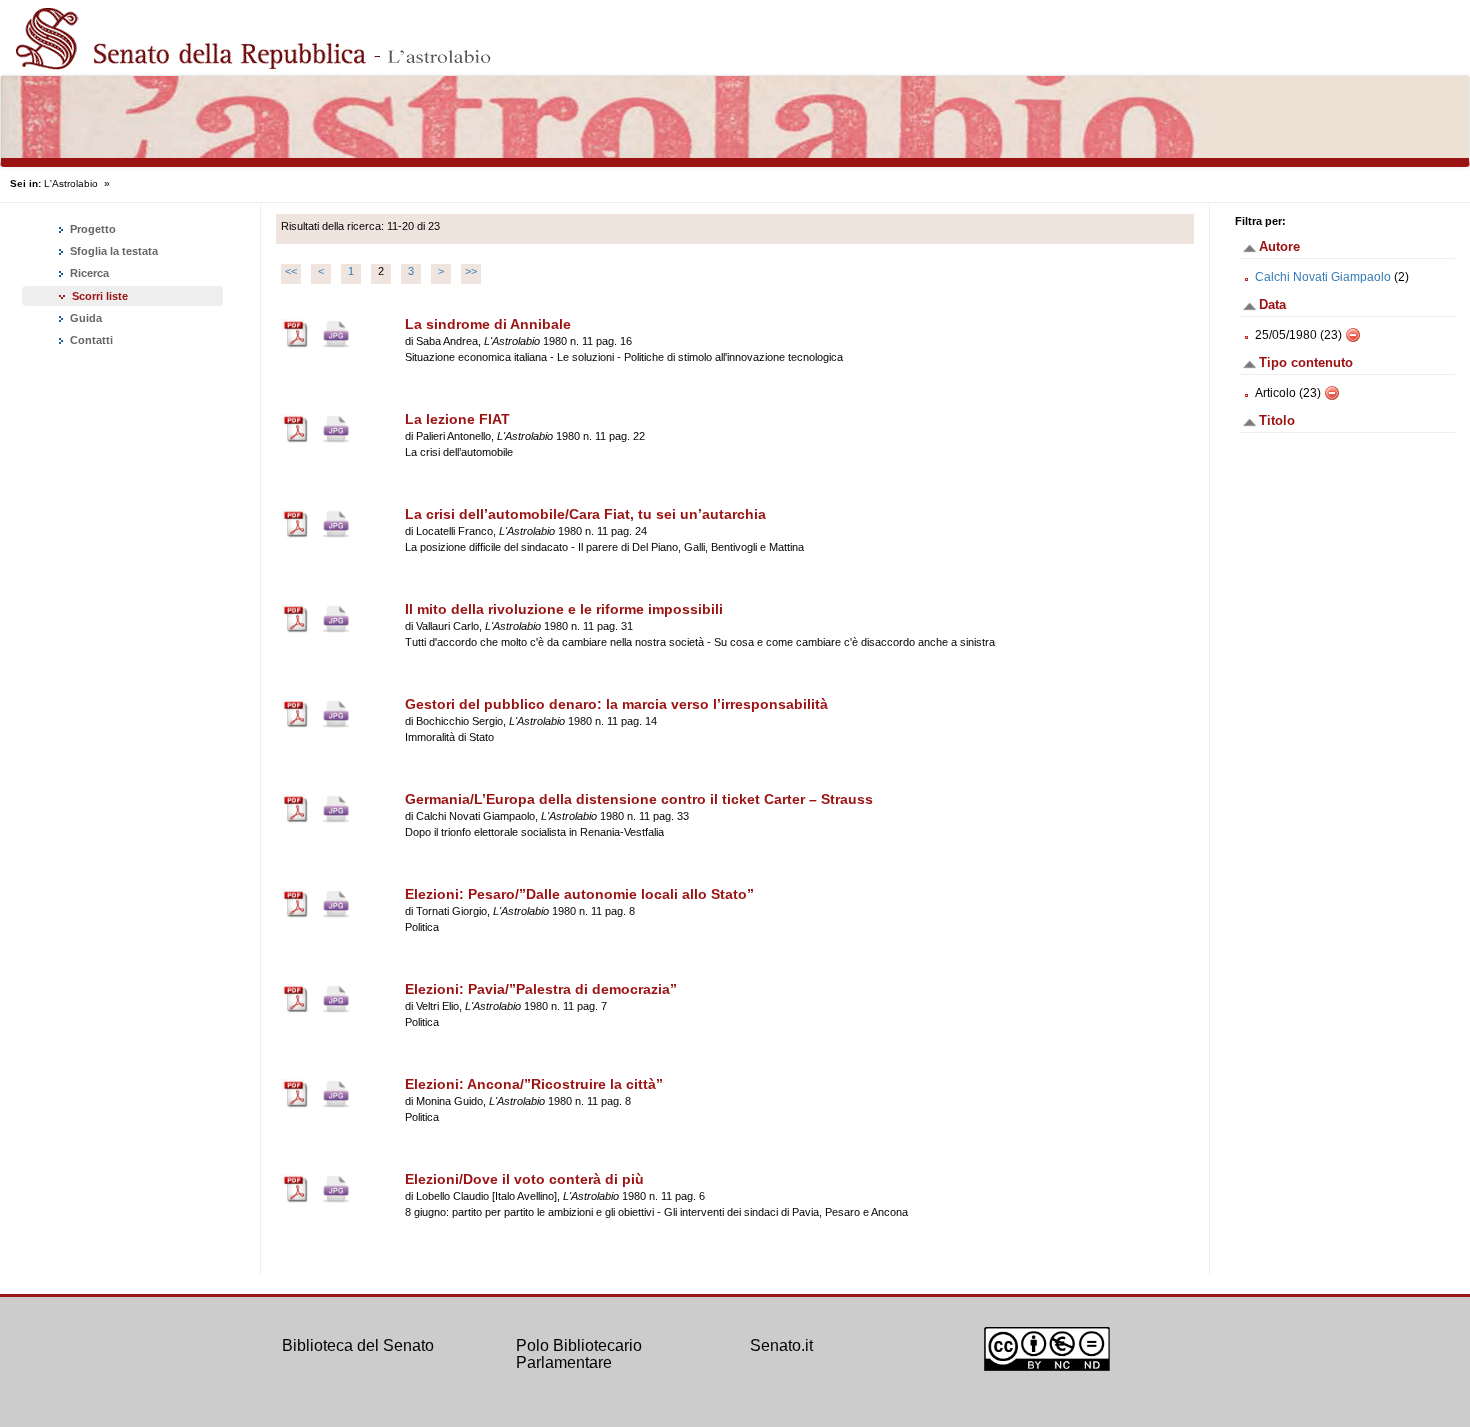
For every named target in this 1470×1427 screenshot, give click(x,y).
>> (471, 271)
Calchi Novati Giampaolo (1323, 277)
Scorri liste (100, 296)
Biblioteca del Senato (358, 1345)
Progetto (91, 229)
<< (291, 271)
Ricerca (88, 273)
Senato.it (781, 1345)
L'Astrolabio (71, 183)
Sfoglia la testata (112, 251)
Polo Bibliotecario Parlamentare (579, 1354)
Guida (84, 318)
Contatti (90, 340)
